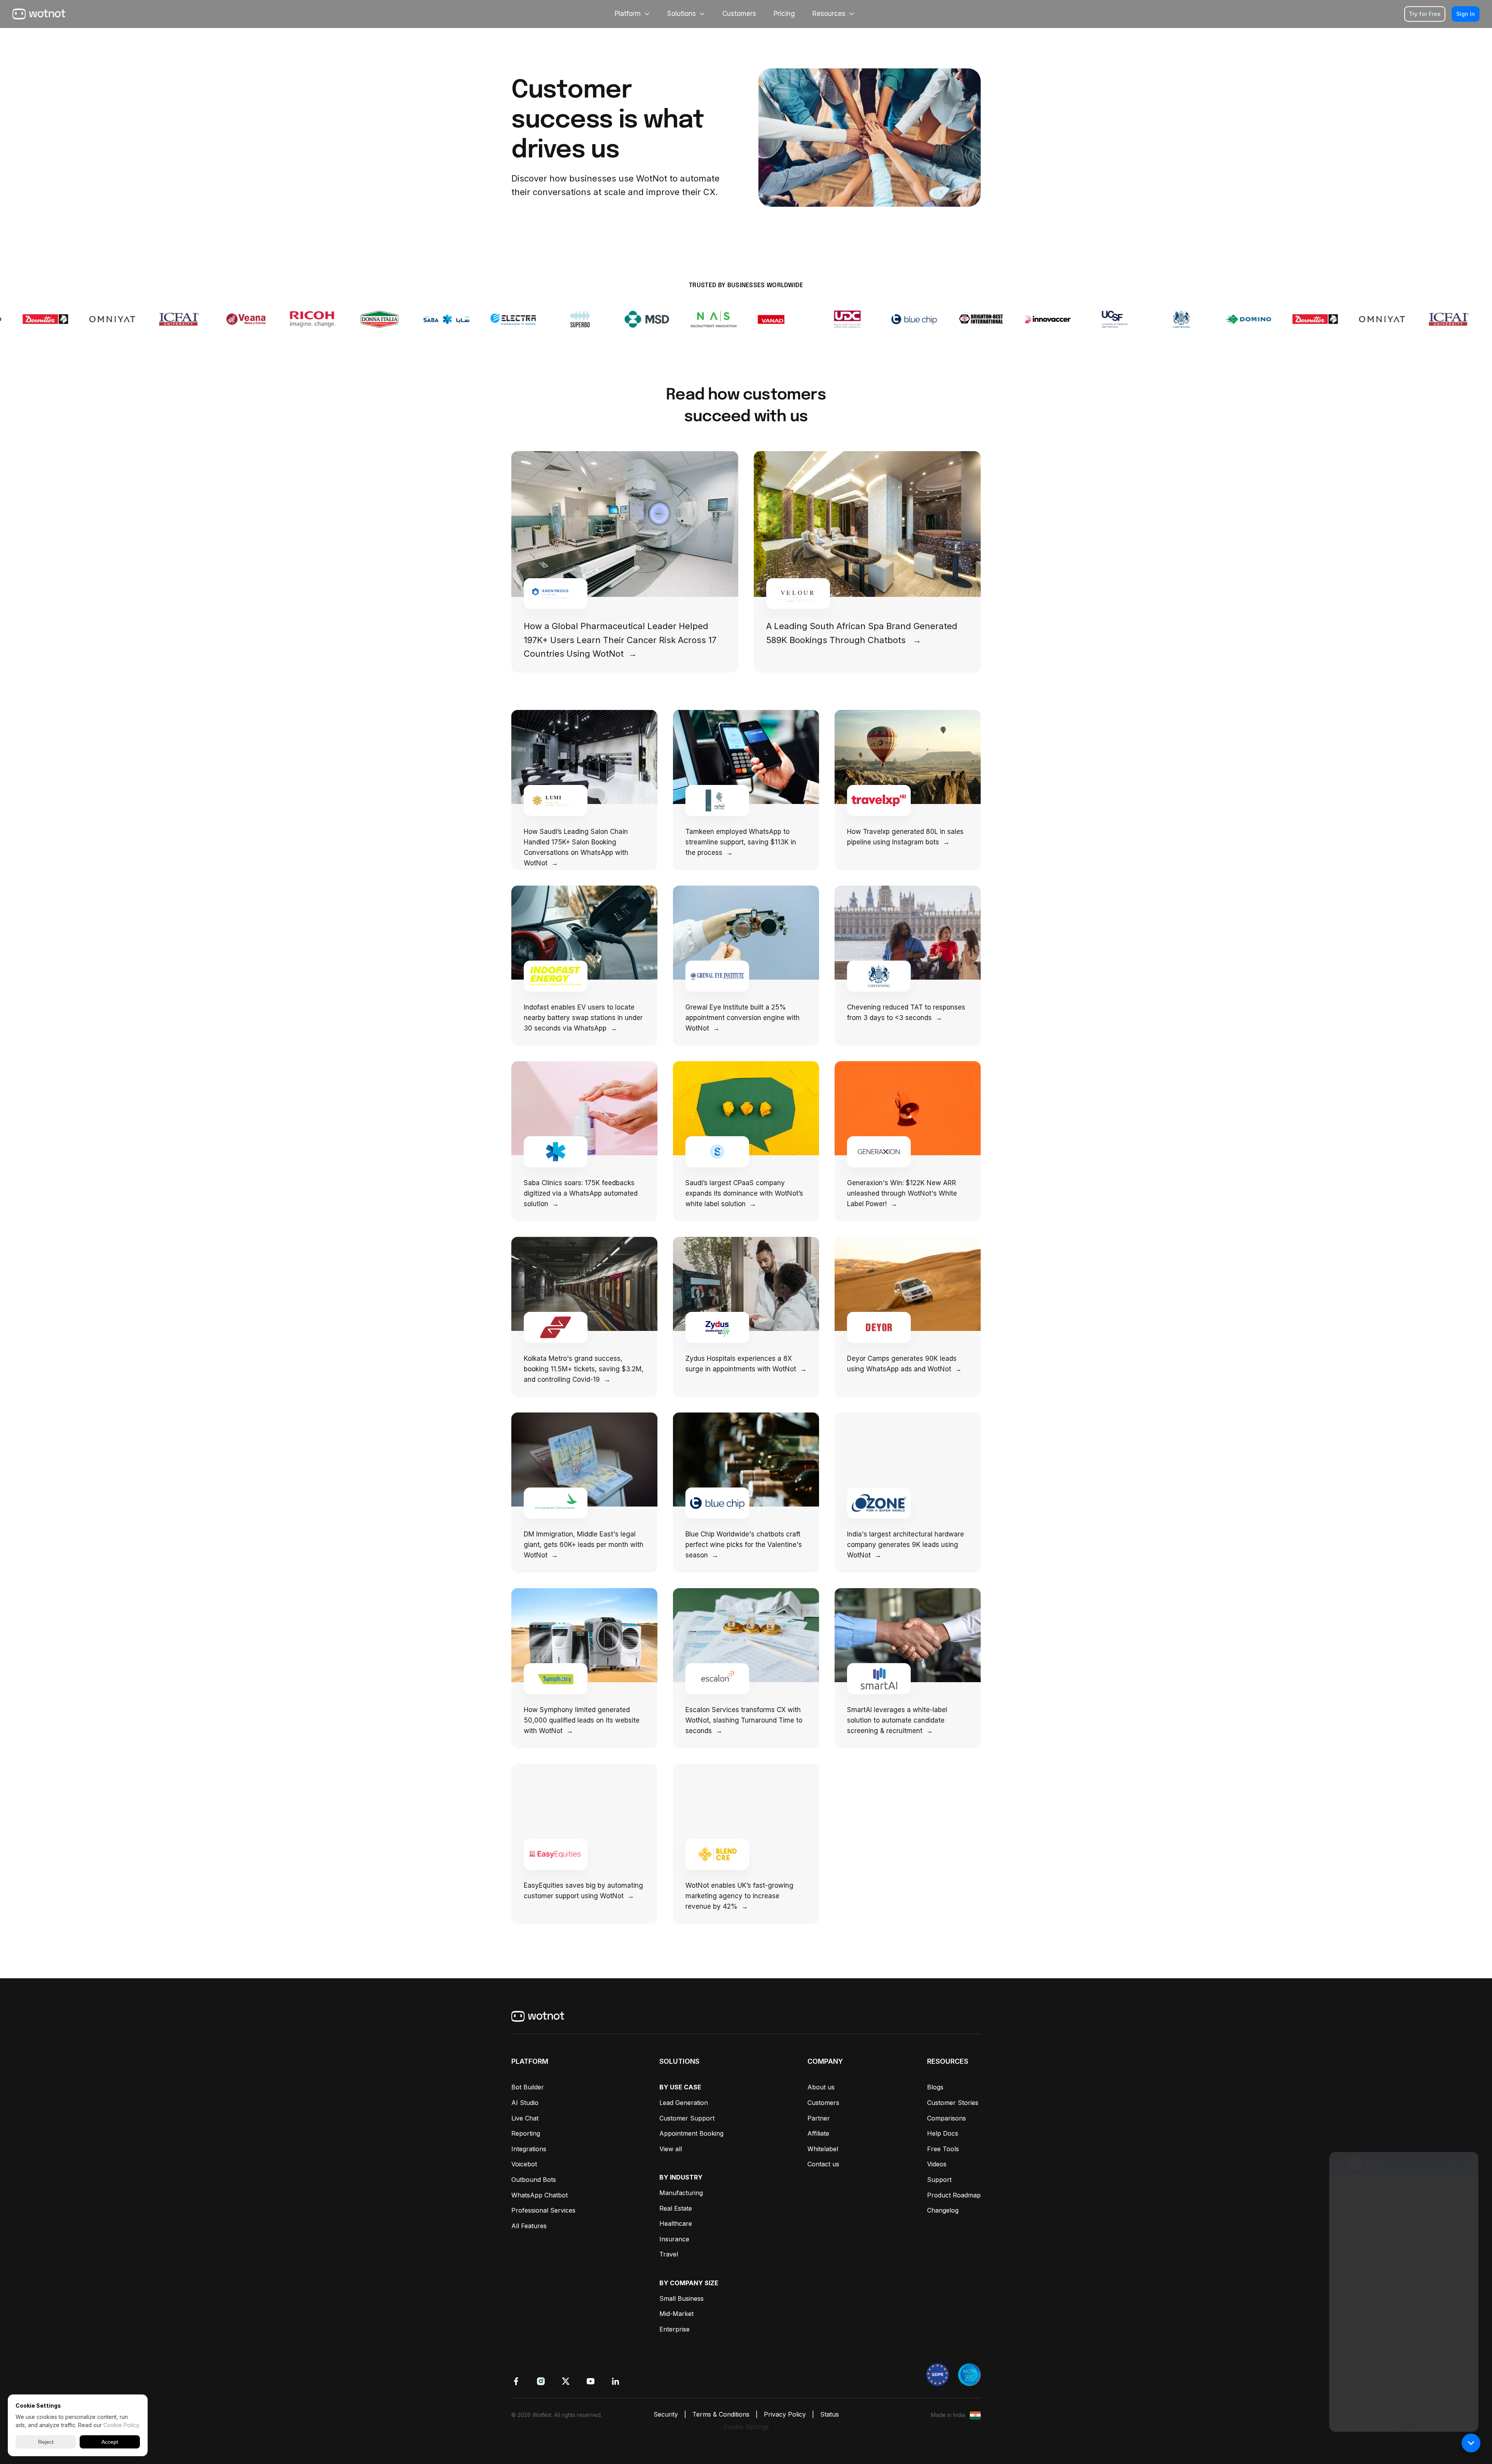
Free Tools (943, 2149)
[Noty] (1404, 2285)
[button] (1471, 2443)
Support (939, 2180)
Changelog (943, 2210)
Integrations (529, 2149)
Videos (937, 2164)
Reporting (526, 2133)
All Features (529, 2226)
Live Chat (525, 2118)
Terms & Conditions (721, 2414)
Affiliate (818, 2133)
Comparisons (946, 2118)
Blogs (935, 2087)
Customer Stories (953, 2103)
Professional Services (543, 2210)
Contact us (823, 2164)
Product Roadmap (954, 2195)
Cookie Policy (121, 2425)
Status (830, 2414)
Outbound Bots (534, 2180)
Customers (823, 2103)
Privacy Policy (785, 2414)
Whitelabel (823, 2149)
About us (821, 2087)
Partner (819, 2118)
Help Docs (943, 2133)
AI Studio (525, 2103)
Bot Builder (528, 2087)
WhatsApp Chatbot (539, 2195)
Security (666, 2414)
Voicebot (524, 2164)
